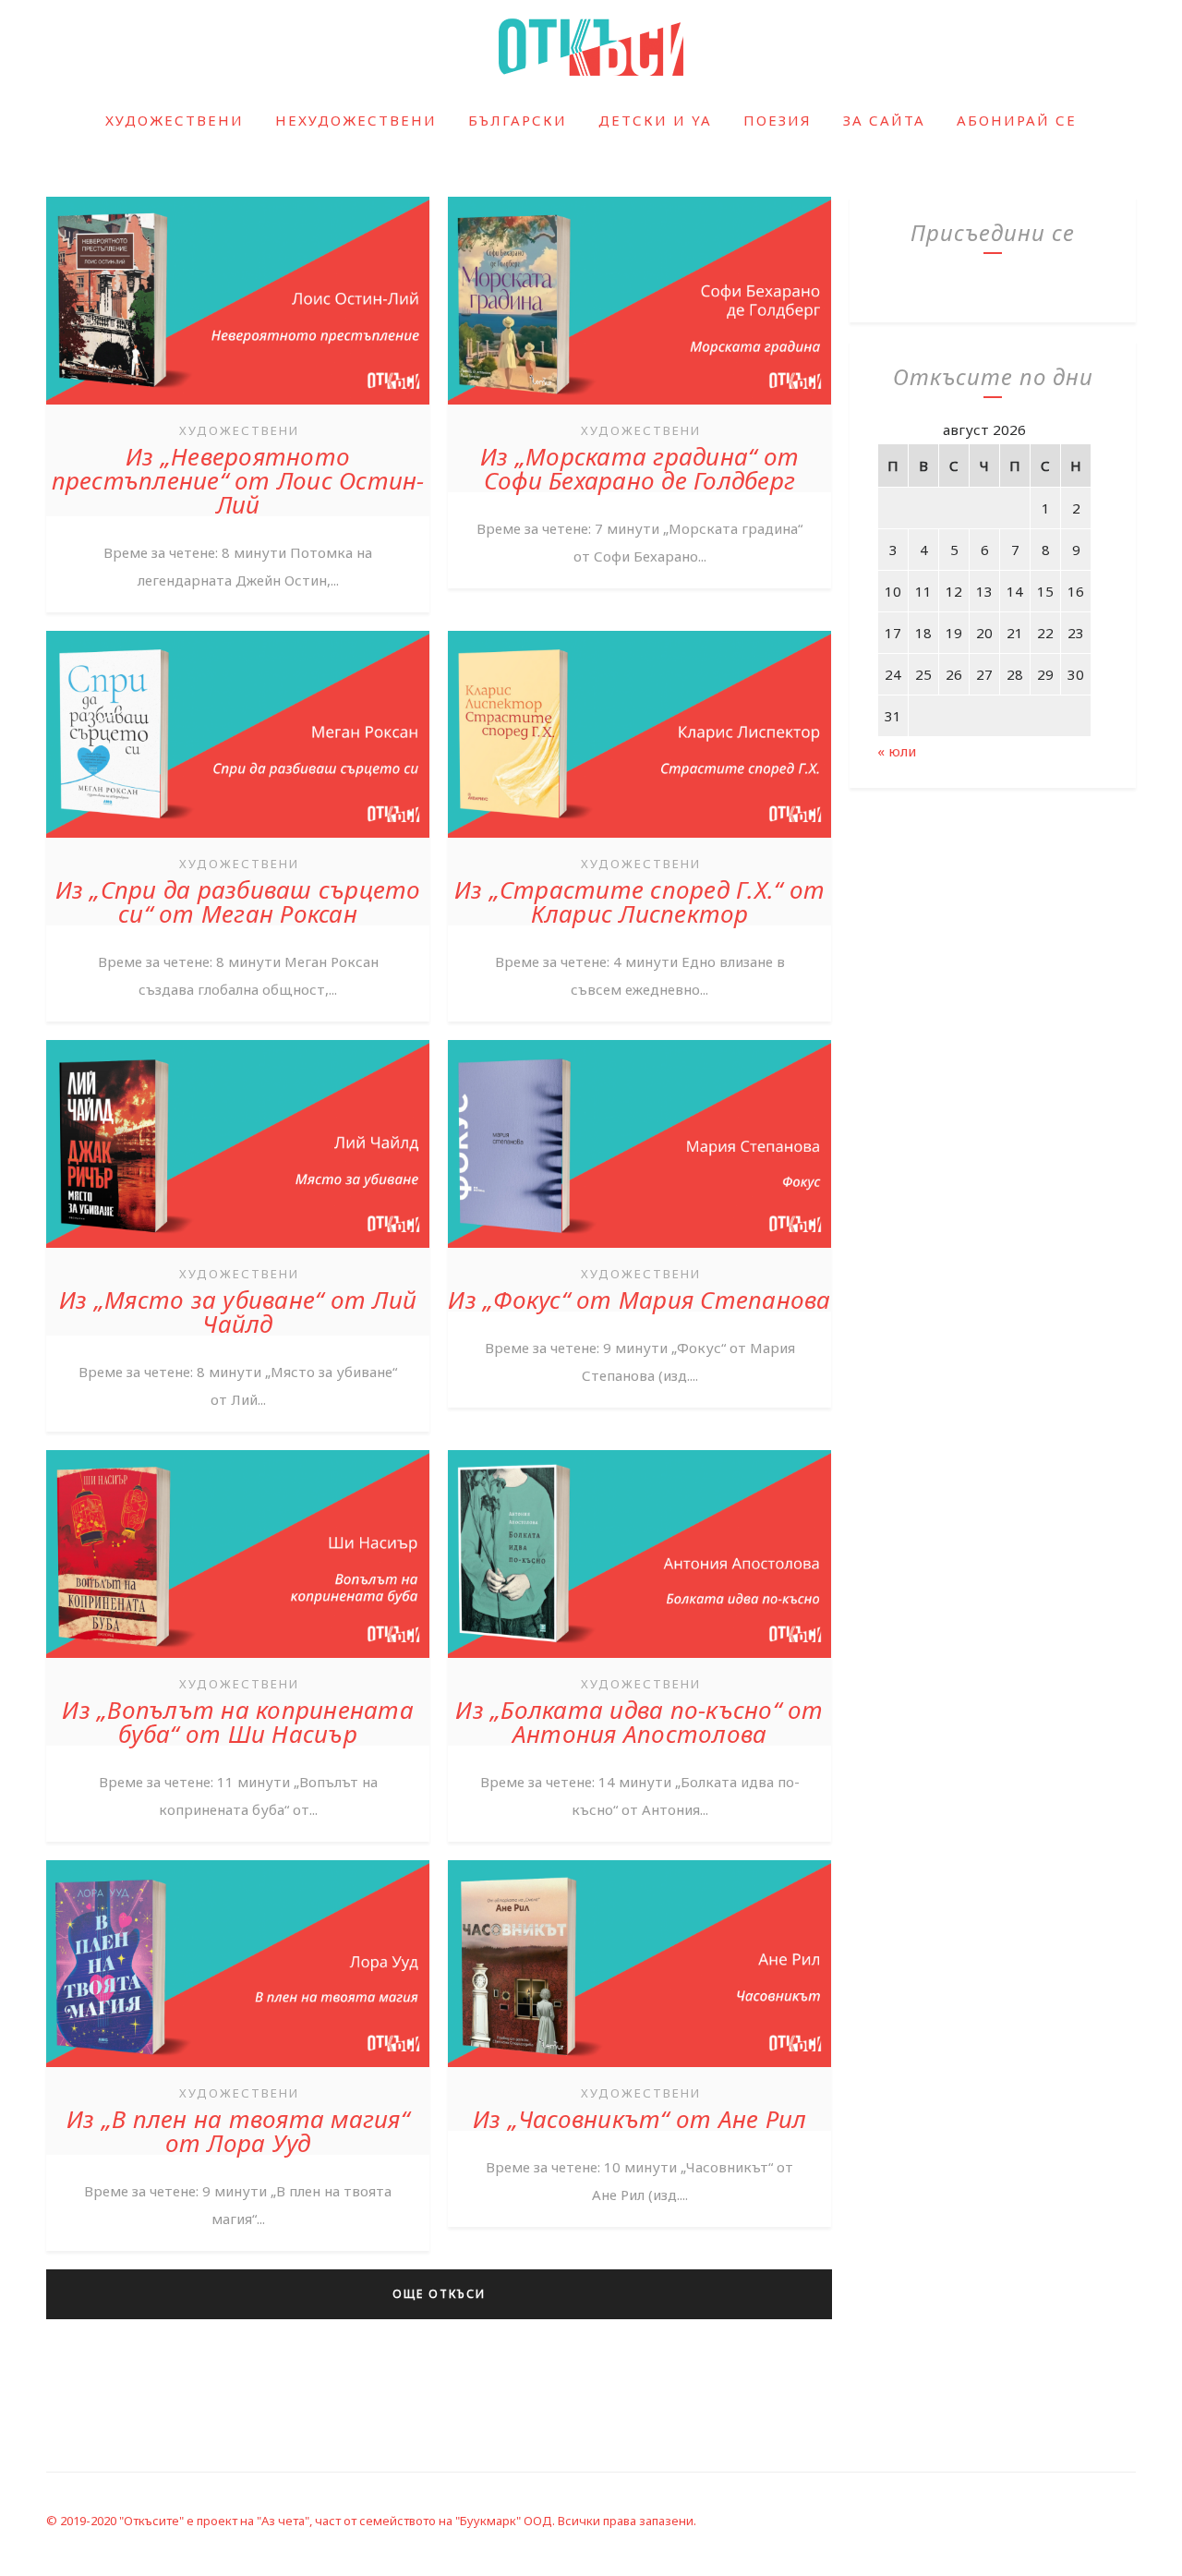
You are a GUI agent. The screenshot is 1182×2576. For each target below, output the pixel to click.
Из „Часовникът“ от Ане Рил (640, 2119)
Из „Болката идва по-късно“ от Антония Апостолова (639, 1722)
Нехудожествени (356, 120)
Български (518, 120)
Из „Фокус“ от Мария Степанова (639, 1300)
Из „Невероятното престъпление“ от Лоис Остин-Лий (238, 480)
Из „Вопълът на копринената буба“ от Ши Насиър (238, 1722)
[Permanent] (238, 406)
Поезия (778, 120)
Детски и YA (655, 120)
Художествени (175, 120)
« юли (897, 751)
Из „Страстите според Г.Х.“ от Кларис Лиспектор (639, 901)
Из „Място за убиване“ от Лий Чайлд (238, 1312)
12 (954, 591)
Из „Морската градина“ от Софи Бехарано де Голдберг (639, 468)
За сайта (884, 120)
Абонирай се (1017, 120)
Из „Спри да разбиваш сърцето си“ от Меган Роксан (238, 901)
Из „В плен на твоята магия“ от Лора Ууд (238, 2131)
